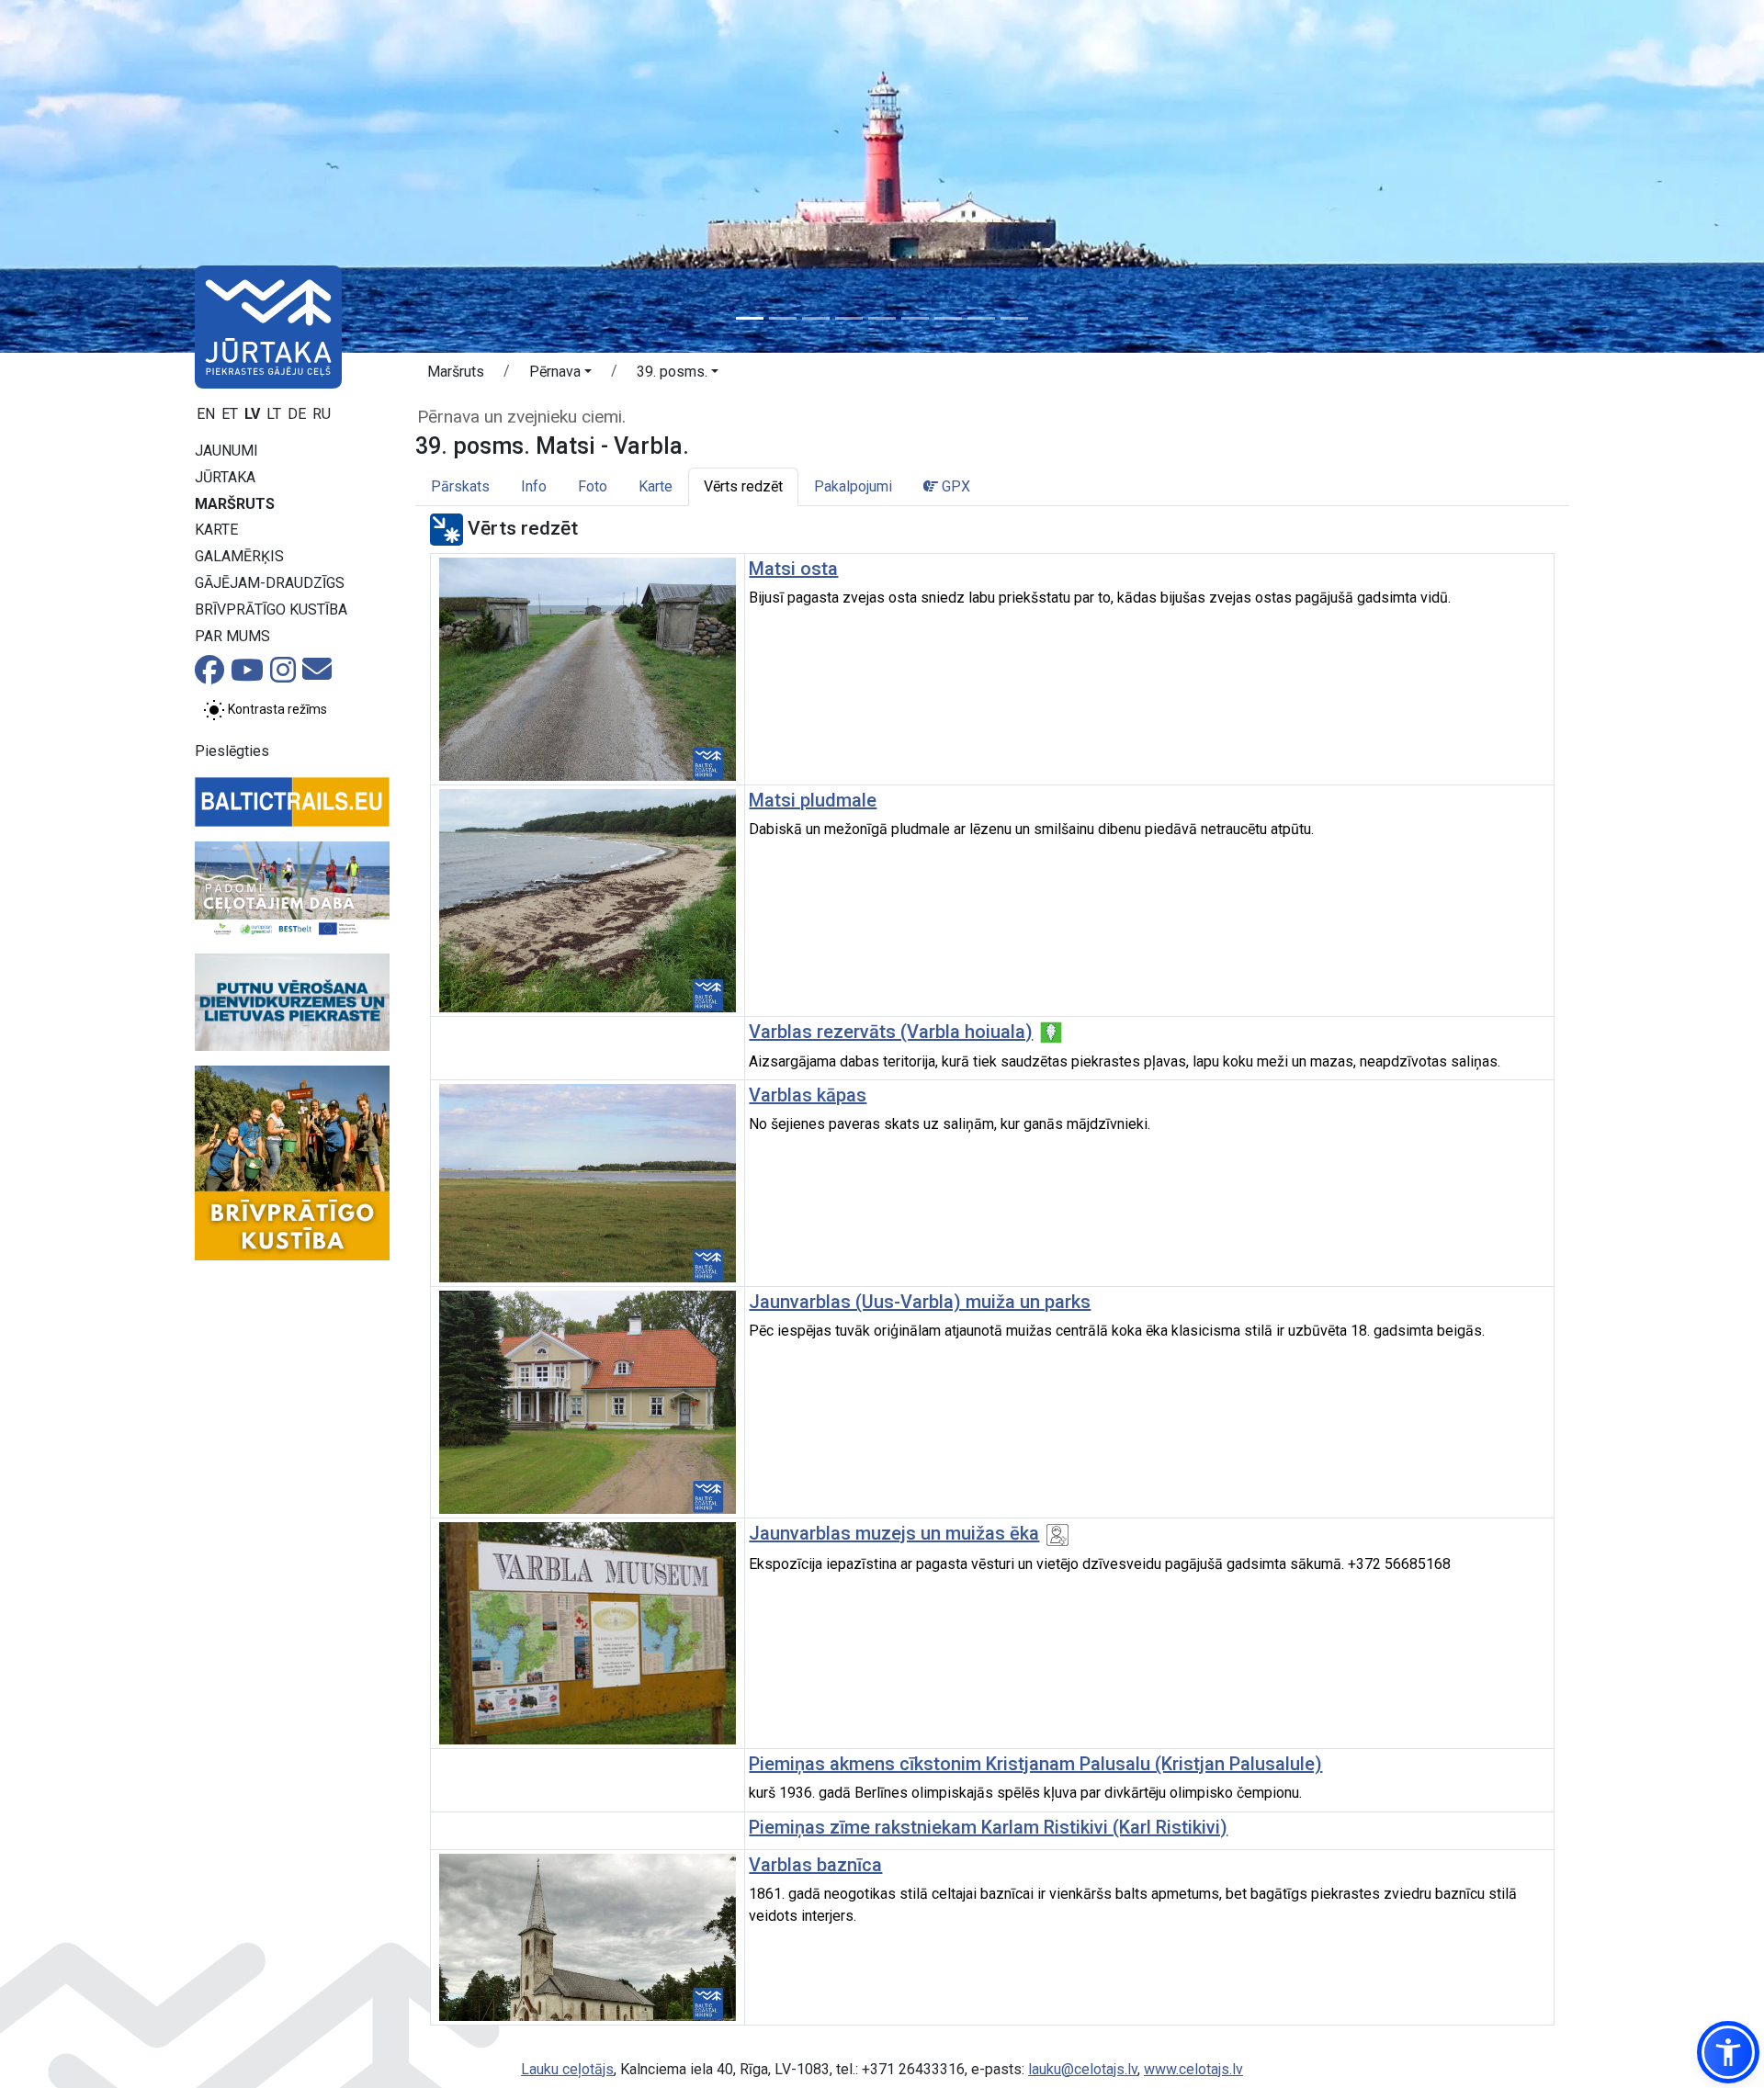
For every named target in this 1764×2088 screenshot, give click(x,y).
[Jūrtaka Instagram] (283, 676)
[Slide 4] (849, 318)
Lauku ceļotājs (567, 2069)
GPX (954, 486)
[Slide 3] (816, 318)
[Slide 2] (783, 318)
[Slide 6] (915, 318)
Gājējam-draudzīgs (270, 583)
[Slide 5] (882, 318)
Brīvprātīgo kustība (271, 609)
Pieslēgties (232, 751)
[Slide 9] (1014, 318)
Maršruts (235, 504)
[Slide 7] (948, 318)
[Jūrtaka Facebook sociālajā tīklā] (209, 676)
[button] (560, 375)
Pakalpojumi (853, 486)
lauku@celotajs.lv (1083, 2069)
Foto (593, 486)
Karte (216, 530)
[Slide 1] (750, 318)
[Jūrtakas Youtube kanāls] (247, 676)
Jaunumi (226, 451)
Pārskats (460, 486)
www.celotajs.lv (1193, 2069)
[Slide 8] (981, 318)
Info (534, 486)
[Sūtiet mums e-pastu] (317, 675)
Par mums (232, 636)
